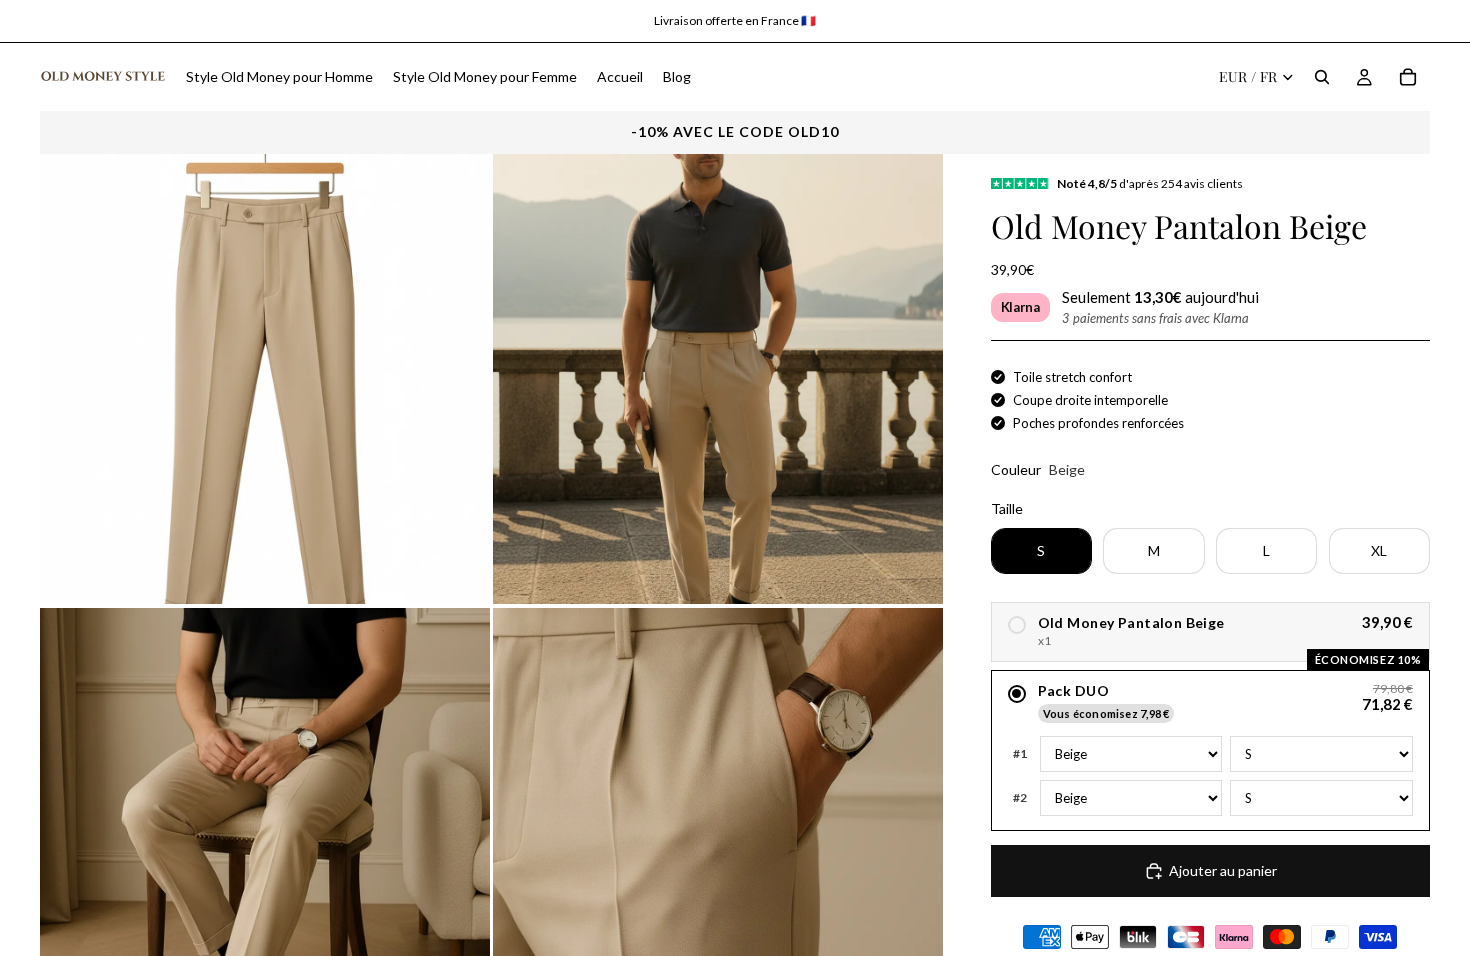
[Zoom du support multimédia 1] (265, 379)
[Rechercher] (1322, 77)
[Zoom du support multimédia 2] (718, 379)
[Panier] (1408, 77)
